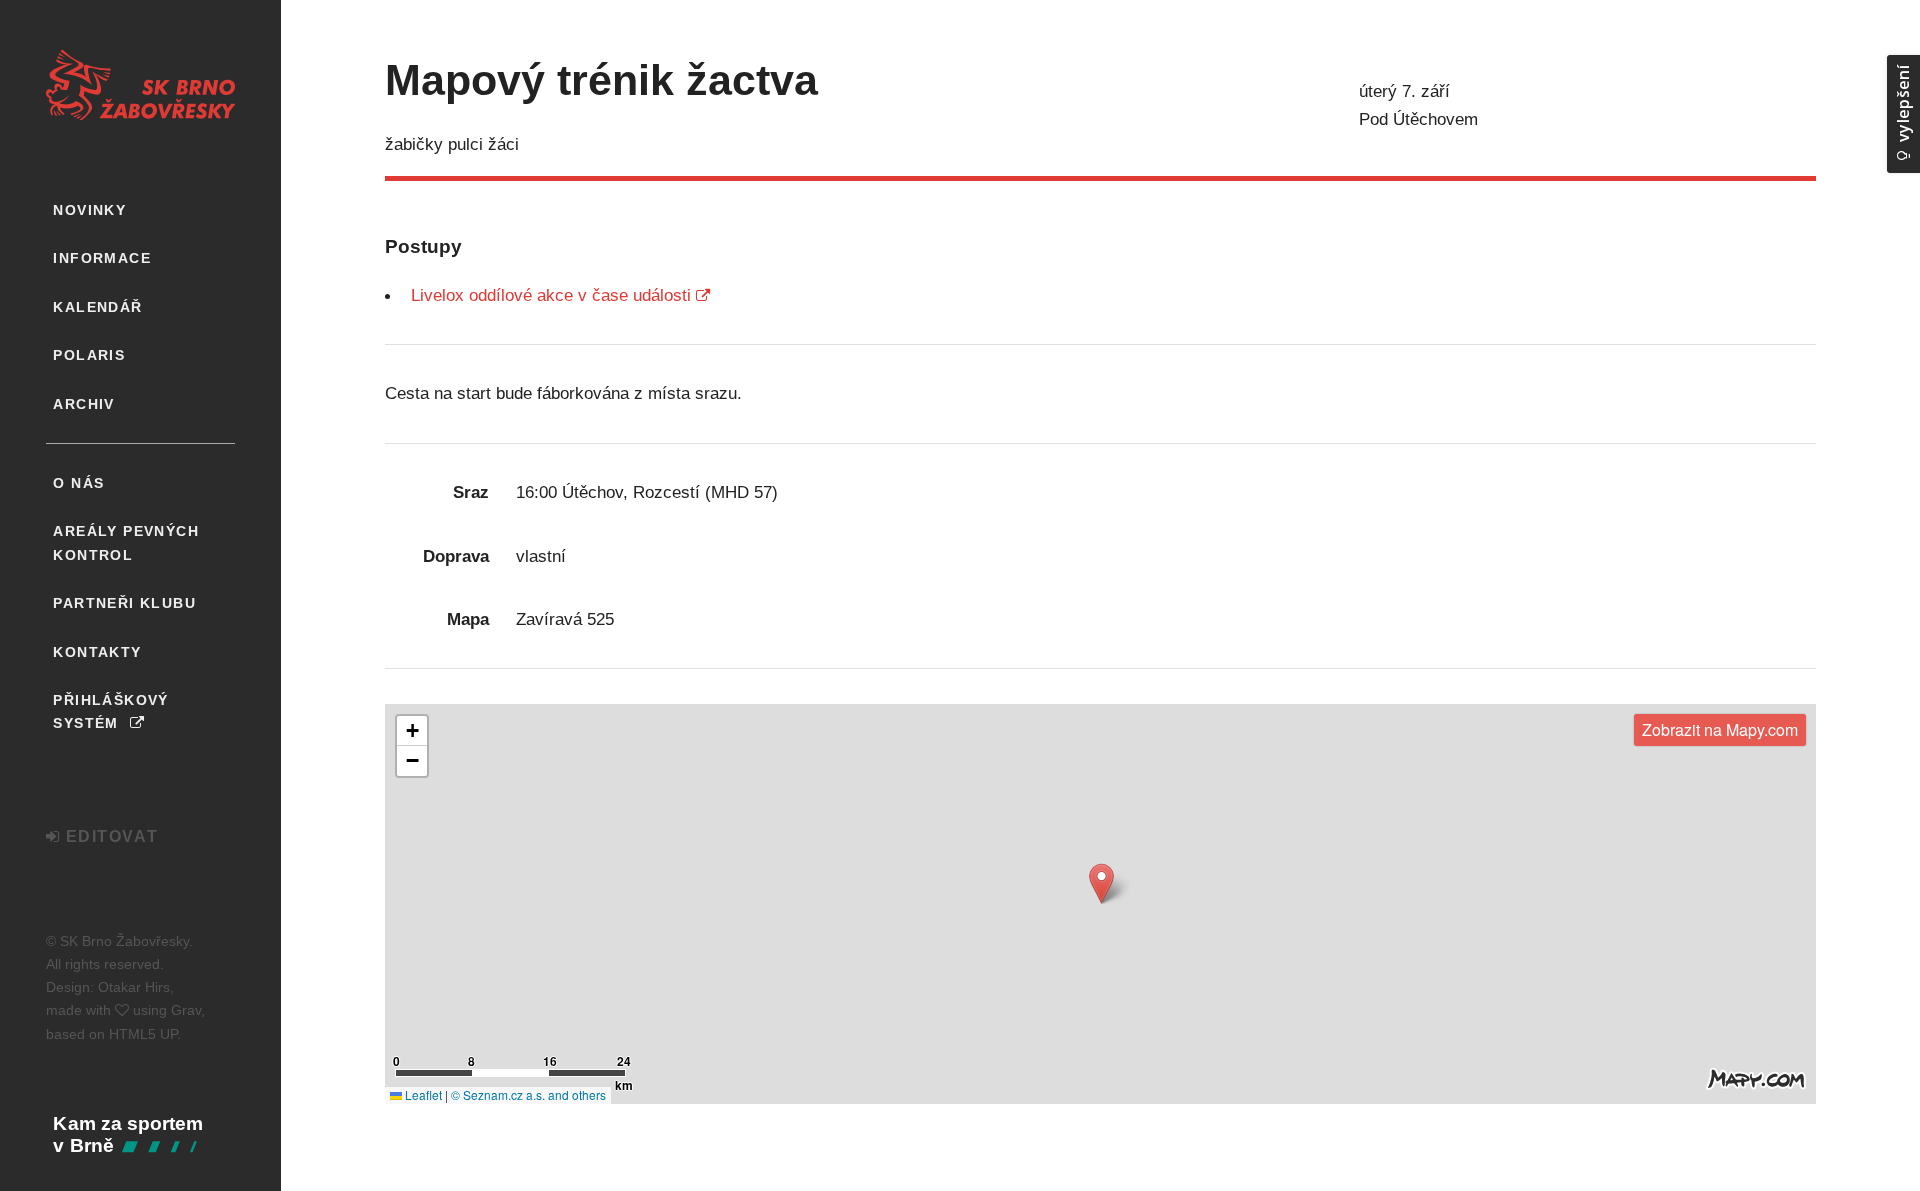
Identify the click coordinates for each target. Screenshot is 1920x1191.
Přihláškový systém (110, 711)
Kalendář (97, 307)
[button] (1101, 883)
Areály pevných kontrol (126, 542)
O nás (78, 483)
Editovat (109, 836)
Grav (186, 1010)
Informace (102, 258)
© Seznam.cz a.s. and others (528, 1094)
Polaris (89, 355)
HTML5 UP (143, 1034)
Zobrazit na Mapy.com (1720, 729)
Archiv (83, 404)
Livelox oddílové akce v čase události (551, 295)
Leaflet (422, 1094)
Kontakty (97, 652)
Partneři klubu (124, 603)
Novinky (89, 210)
